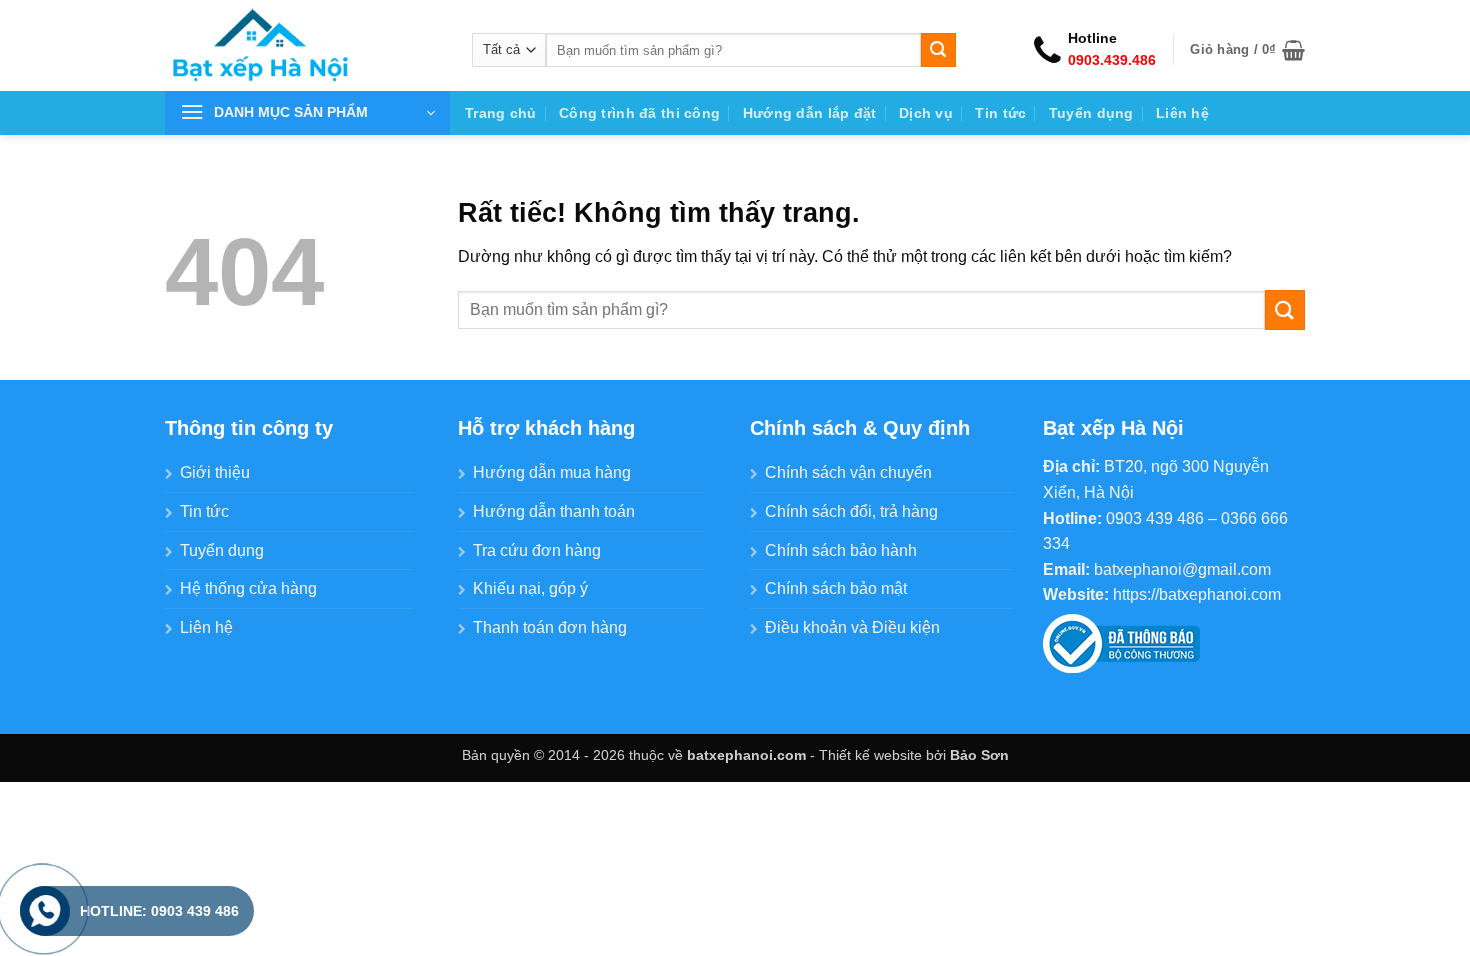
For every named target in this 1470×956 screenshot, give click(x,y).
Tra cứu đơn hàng (537, 550)
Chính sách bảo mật (836, 588)
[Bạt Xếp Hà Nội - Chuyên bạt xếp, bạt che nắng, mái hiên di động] (303, 45)
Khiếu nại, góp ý (530, 588)
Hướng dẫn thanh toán (554, 511)
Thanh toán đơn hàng (550, 627)
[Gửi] (938, 50)
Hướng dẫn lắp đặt (810, 113)
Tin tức (1000, 113)
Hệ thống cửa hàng (248, 588)
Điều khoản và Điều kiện (852, 627)
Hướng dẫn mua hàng (552, 472)
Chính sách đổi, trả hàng (851, 511)
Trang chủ (501, 113)
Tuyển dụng (1091, 113)
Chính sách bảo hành (841, 550)
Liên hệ (1182, 113)
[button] (1247, 50)
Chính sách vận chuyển (848, 472)
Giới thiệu (215, 472)
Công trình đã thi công (639, 113)
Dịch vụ (926, 113)
